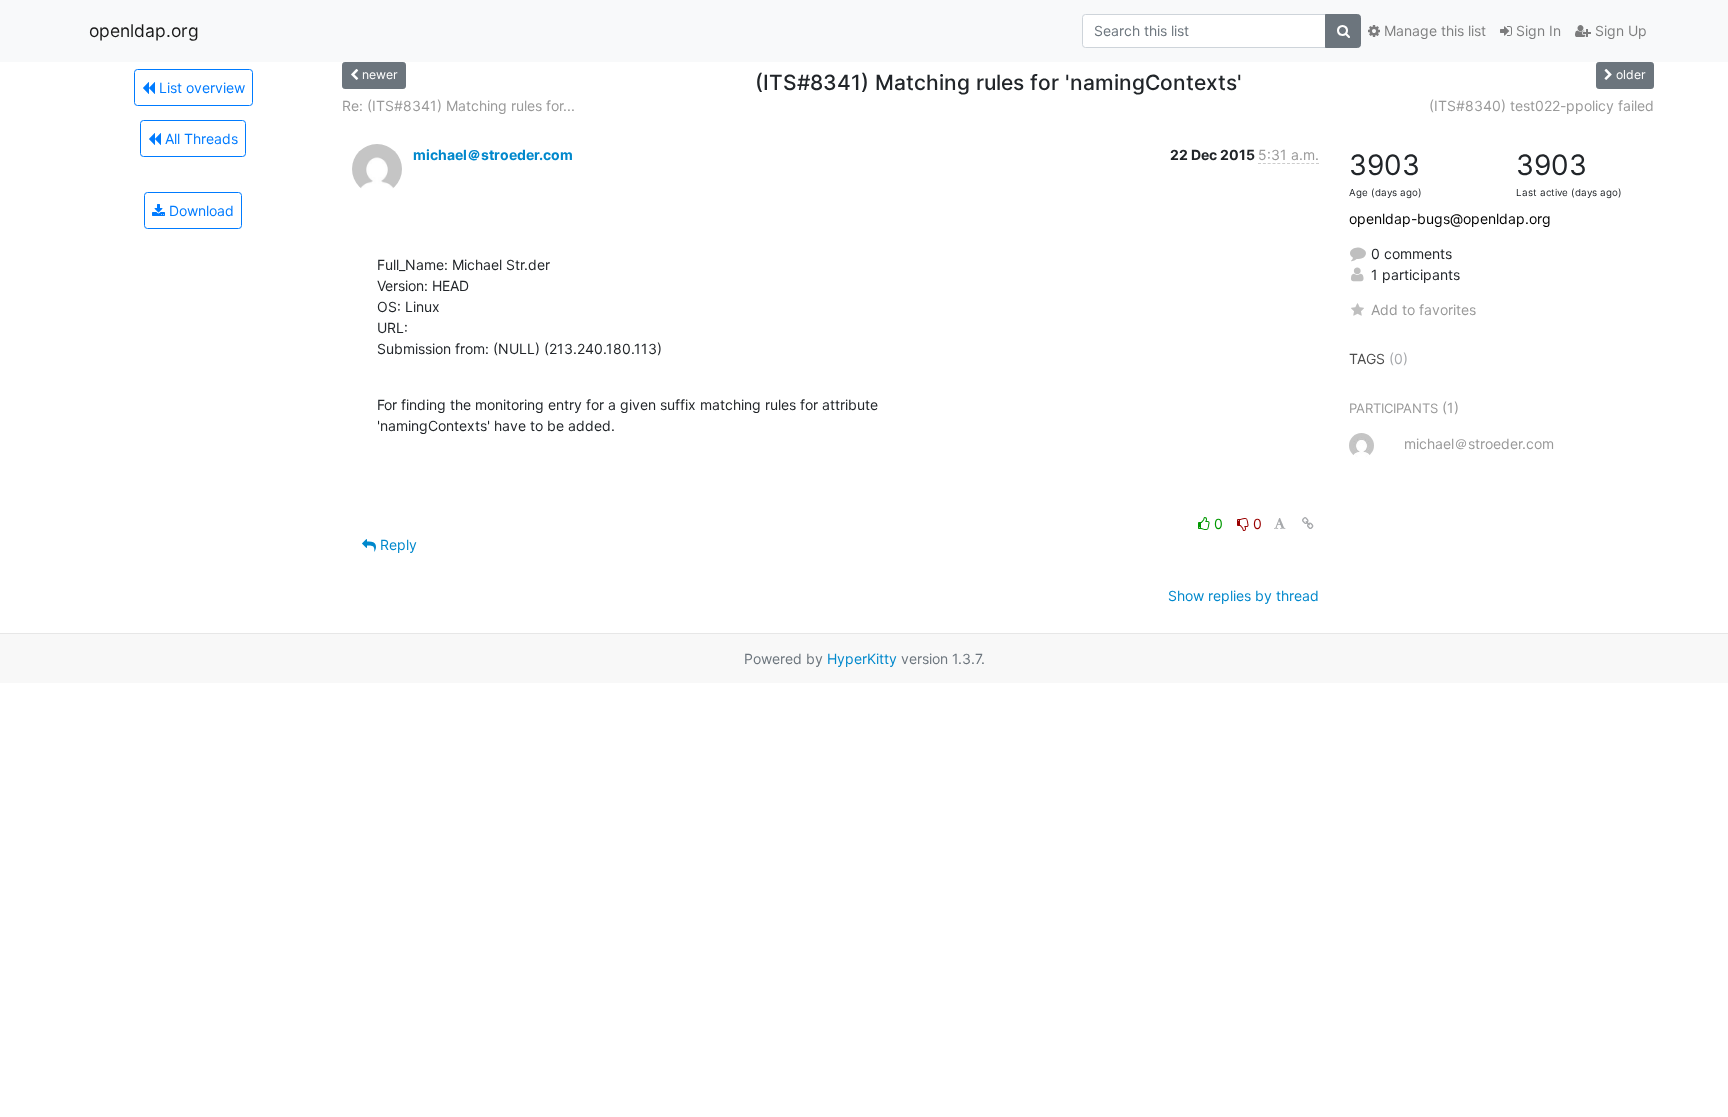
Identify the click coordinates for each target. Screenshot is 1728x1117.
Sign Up (1619, 30)
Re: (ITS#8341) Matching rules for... (458, 105)
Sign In (1536, 30)
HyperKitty (862, 658)
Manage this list (1433, 30)
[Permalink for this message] (1308, 523)
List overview (200, 87)
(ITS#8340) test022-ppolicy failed (1541, 105)
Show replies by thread (1243, 595)
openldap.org (144, 30)
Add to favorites (1423, 309)
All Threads (199, 138)
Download (199, 210)
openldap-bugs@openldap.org (1450, 218)
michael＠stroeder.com (493, 154)
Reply (396, 544)
